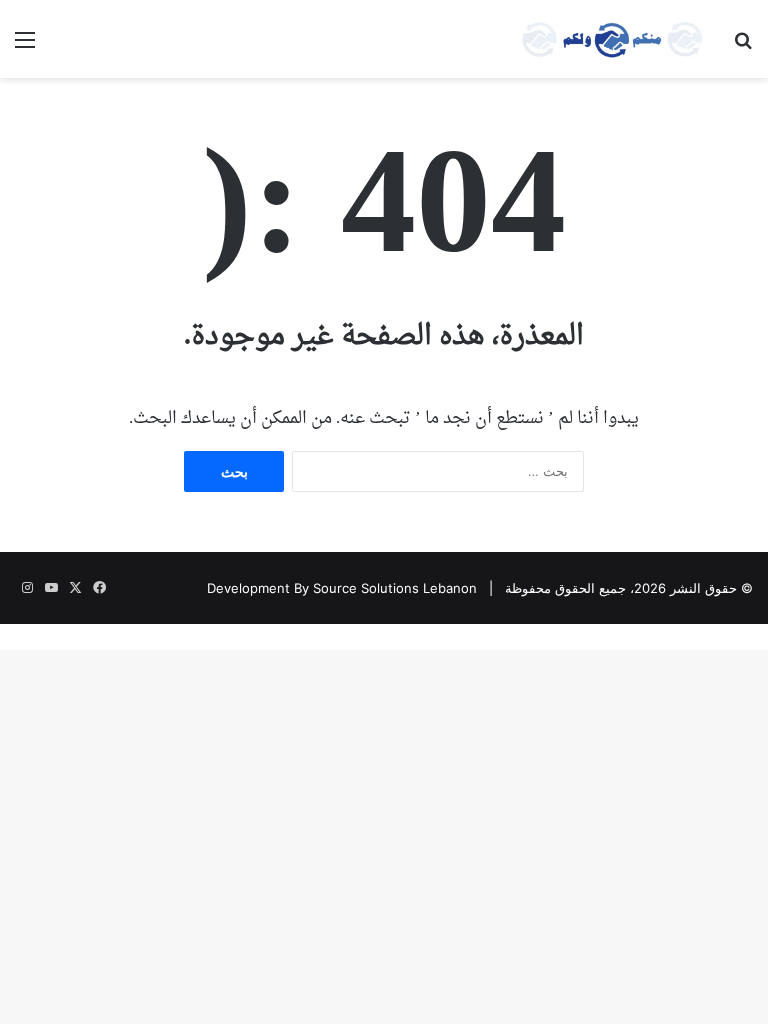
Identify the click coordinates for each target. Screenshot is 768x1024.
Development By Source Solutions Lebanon (342, 588)
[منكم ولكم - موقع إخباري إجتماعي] (612, 39)
